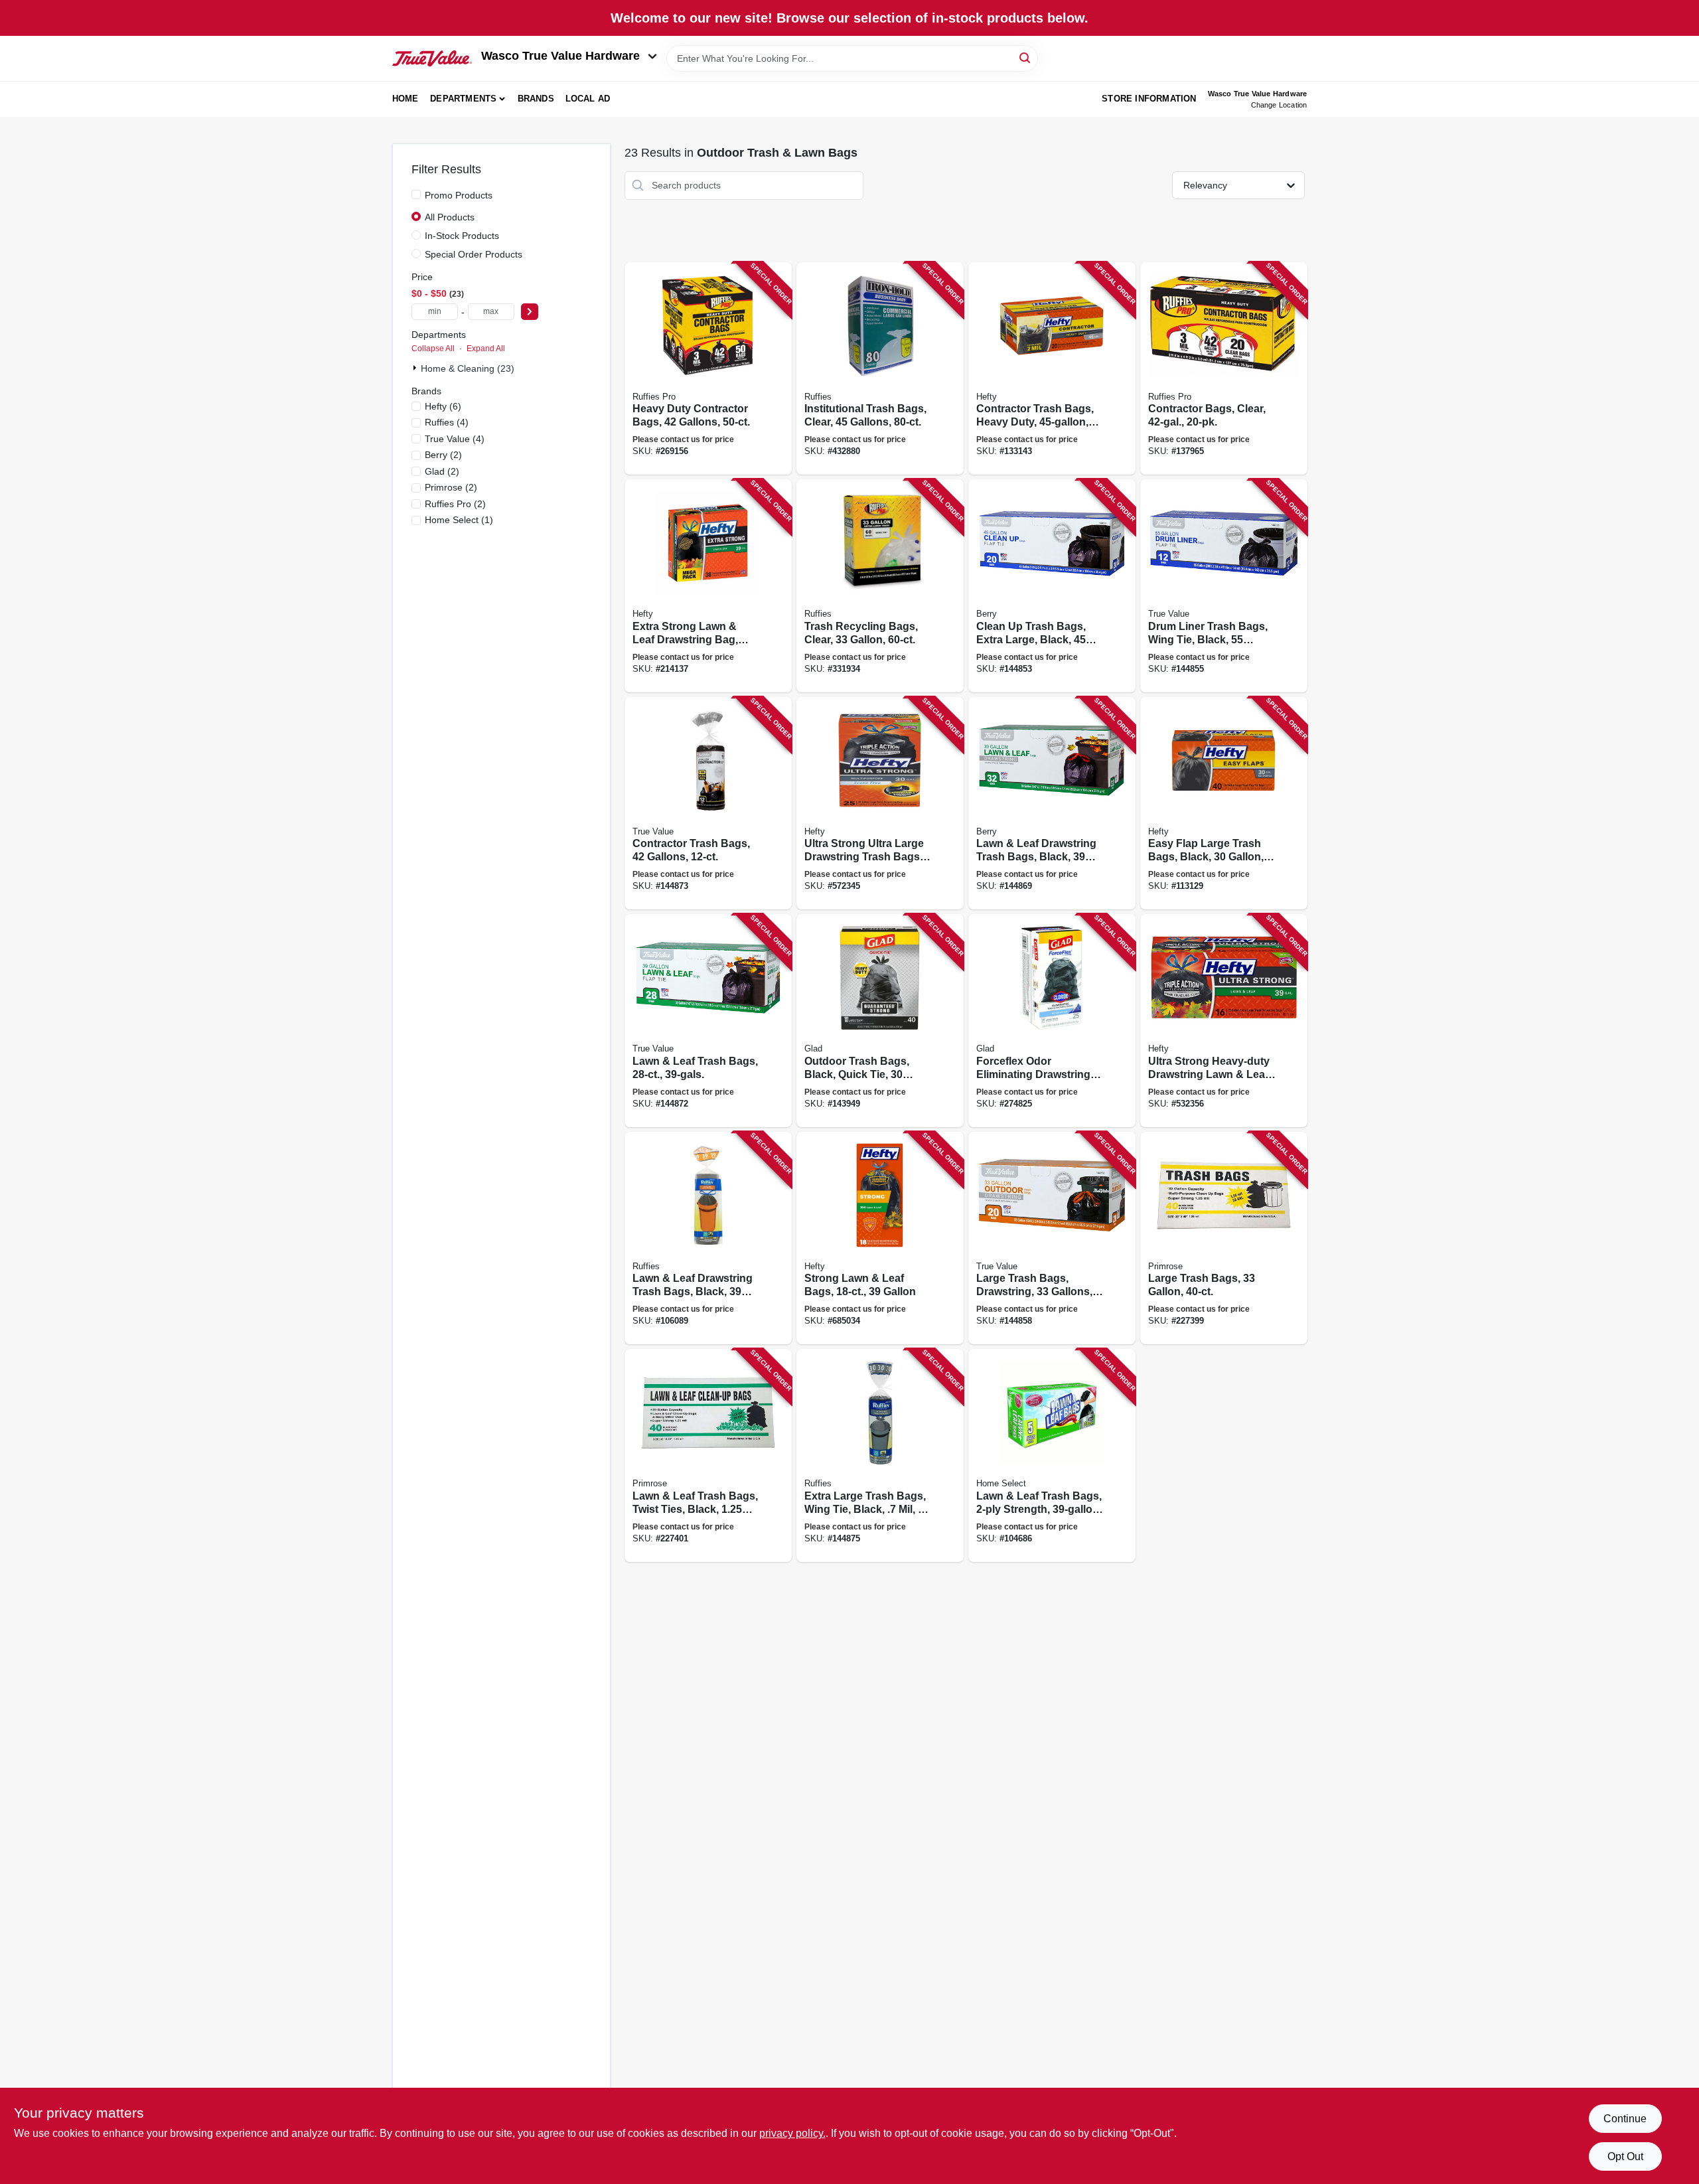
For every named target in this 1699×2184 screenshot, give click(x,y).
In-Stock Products (462, 236)
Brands (536, 99)
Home (406, 99)
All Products (450, 217)
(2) (443, 455)
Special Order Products (474, 254)
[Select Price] (530, 312)
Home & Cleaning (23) (468, 368)
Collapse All (433, 349)
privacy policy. (792, 2133)
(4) (447, 422)
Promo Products (459, 195)
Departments (463, 99)
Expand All (486, 349)
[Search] (1026, 57)
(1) (459, 520)
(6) (443, 406)
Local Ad (588, 99)
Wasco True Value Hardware (560, 56)
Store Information (1149, 99)
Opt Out (1625, 2156)
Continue (1625, 2119)
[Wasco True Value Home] (432, 58)
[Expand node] (416, 368)
